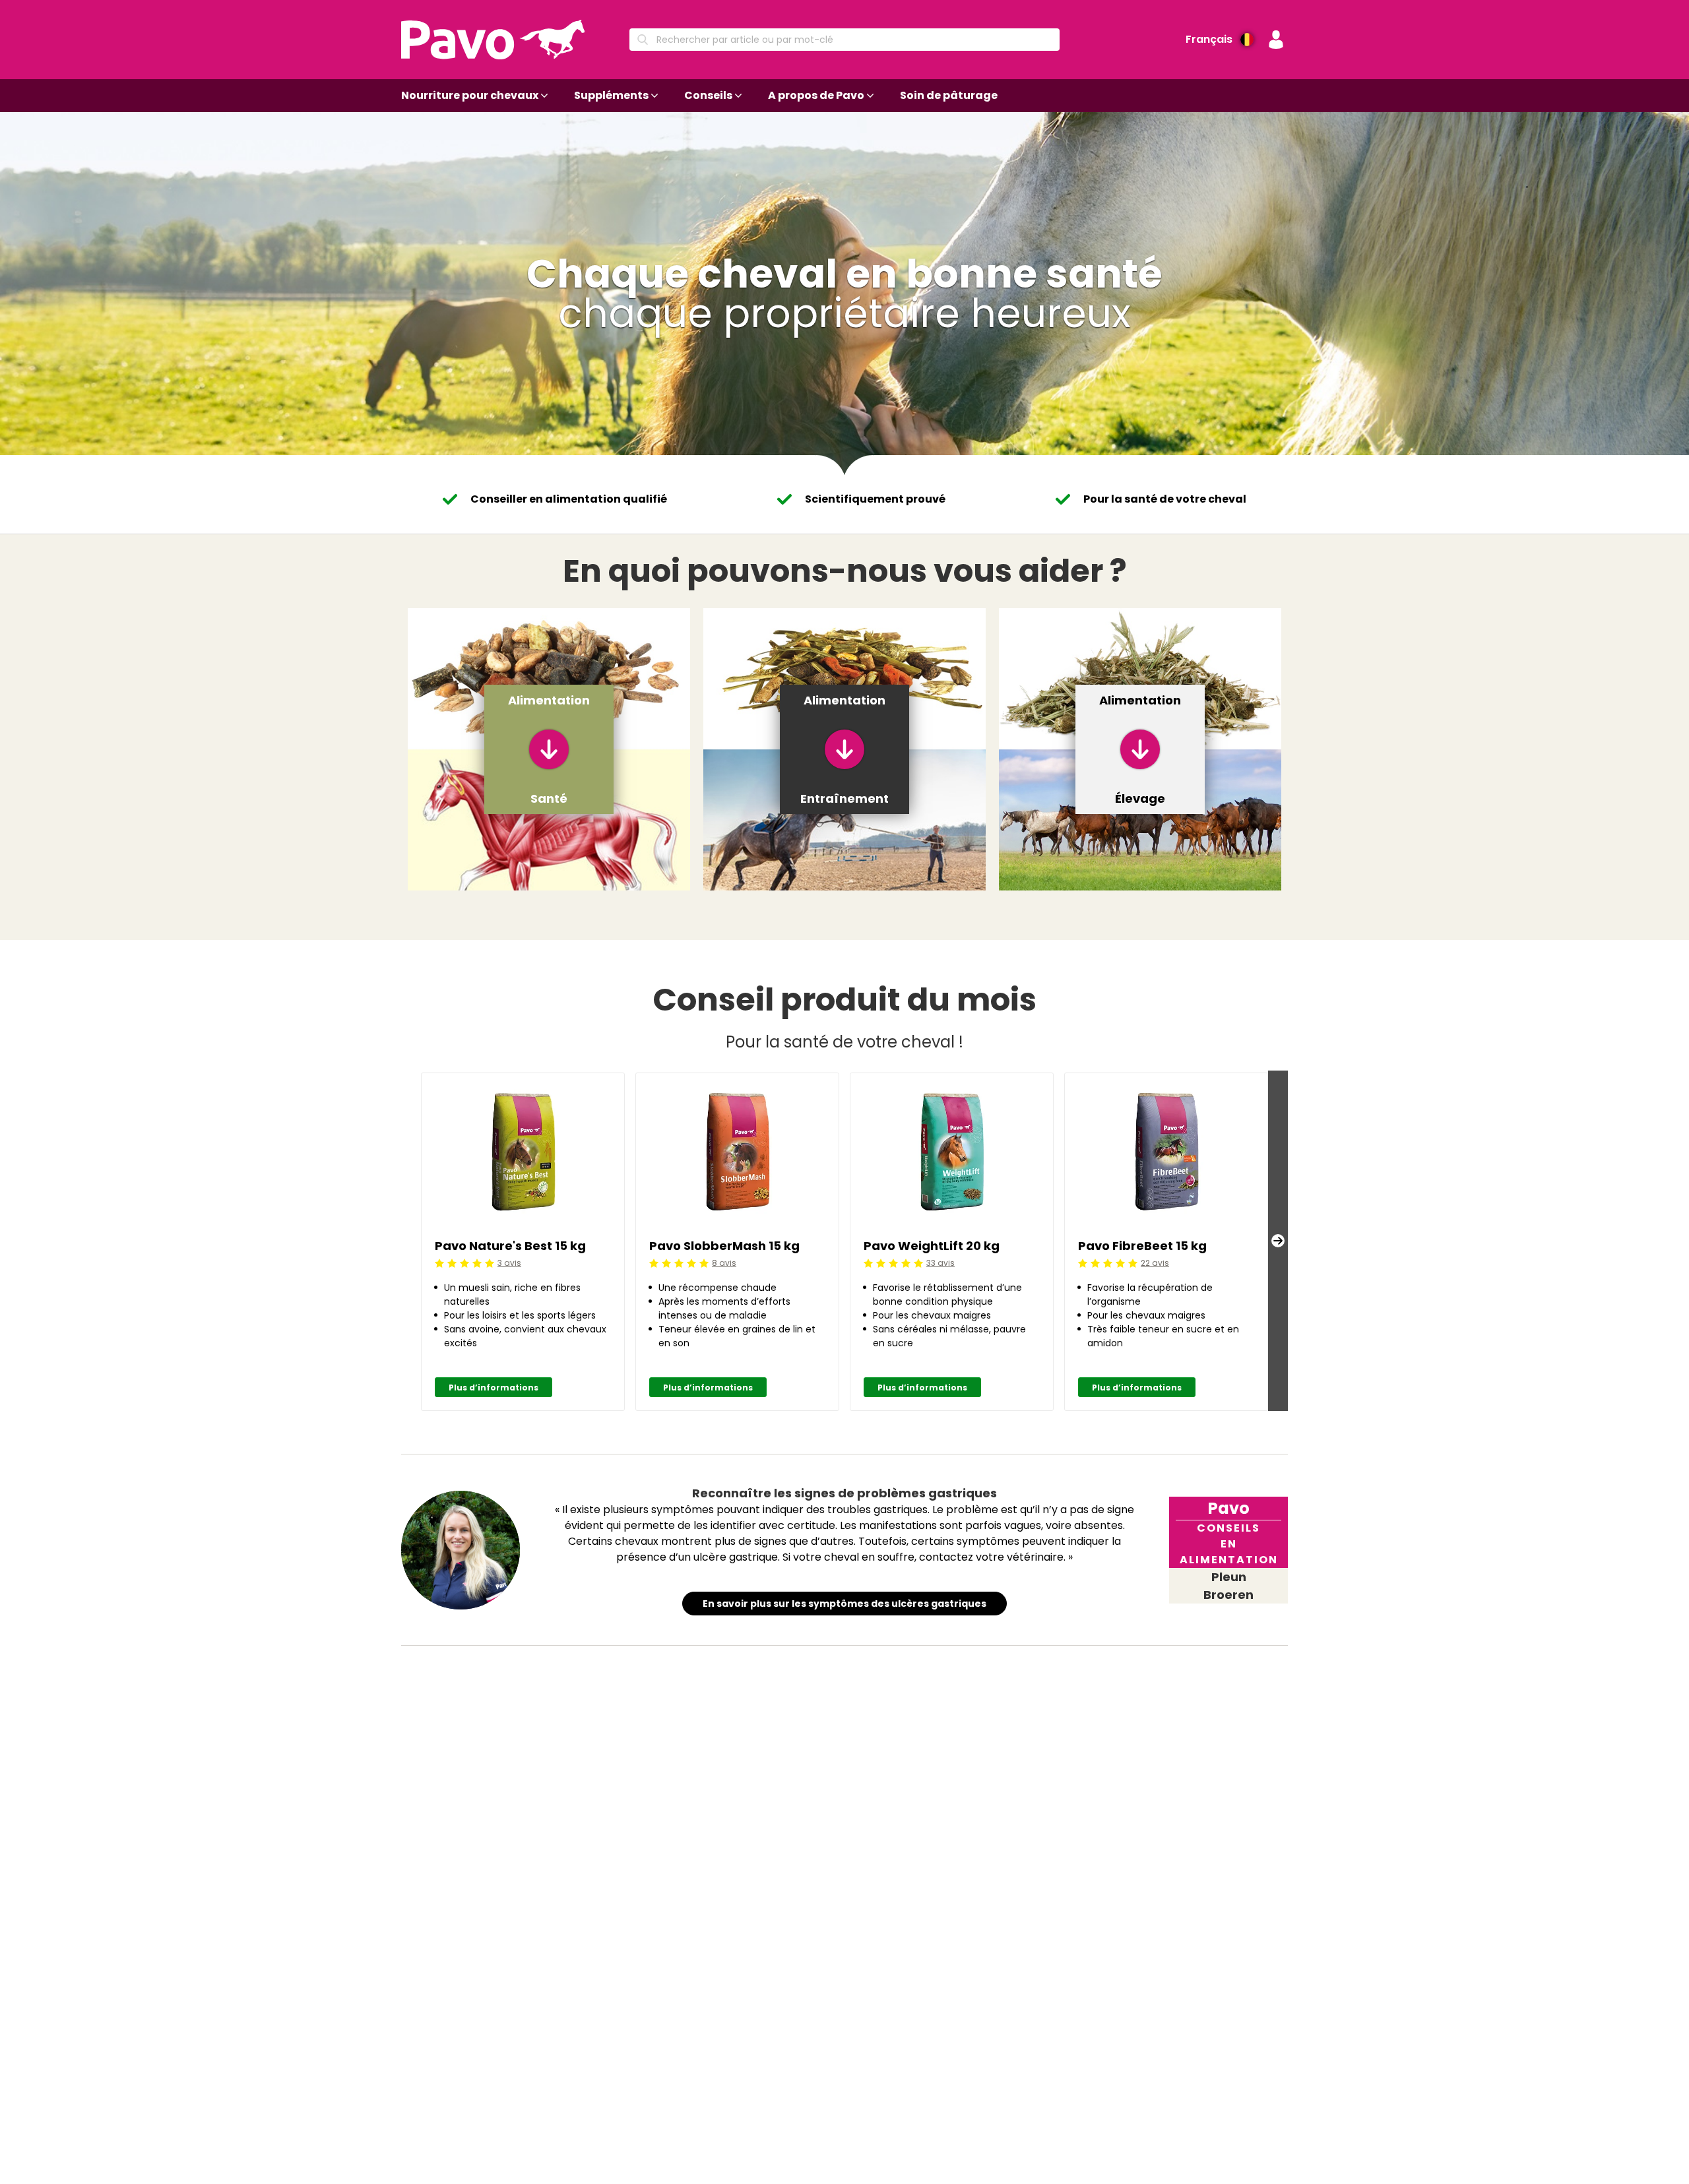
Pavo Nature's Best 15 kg (510, 1246)
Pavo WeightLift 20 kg (932, 1246)
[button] (1276, 40)
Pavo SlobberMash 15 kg (724, 1246)
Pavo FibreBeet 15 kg (1142, 1246)
